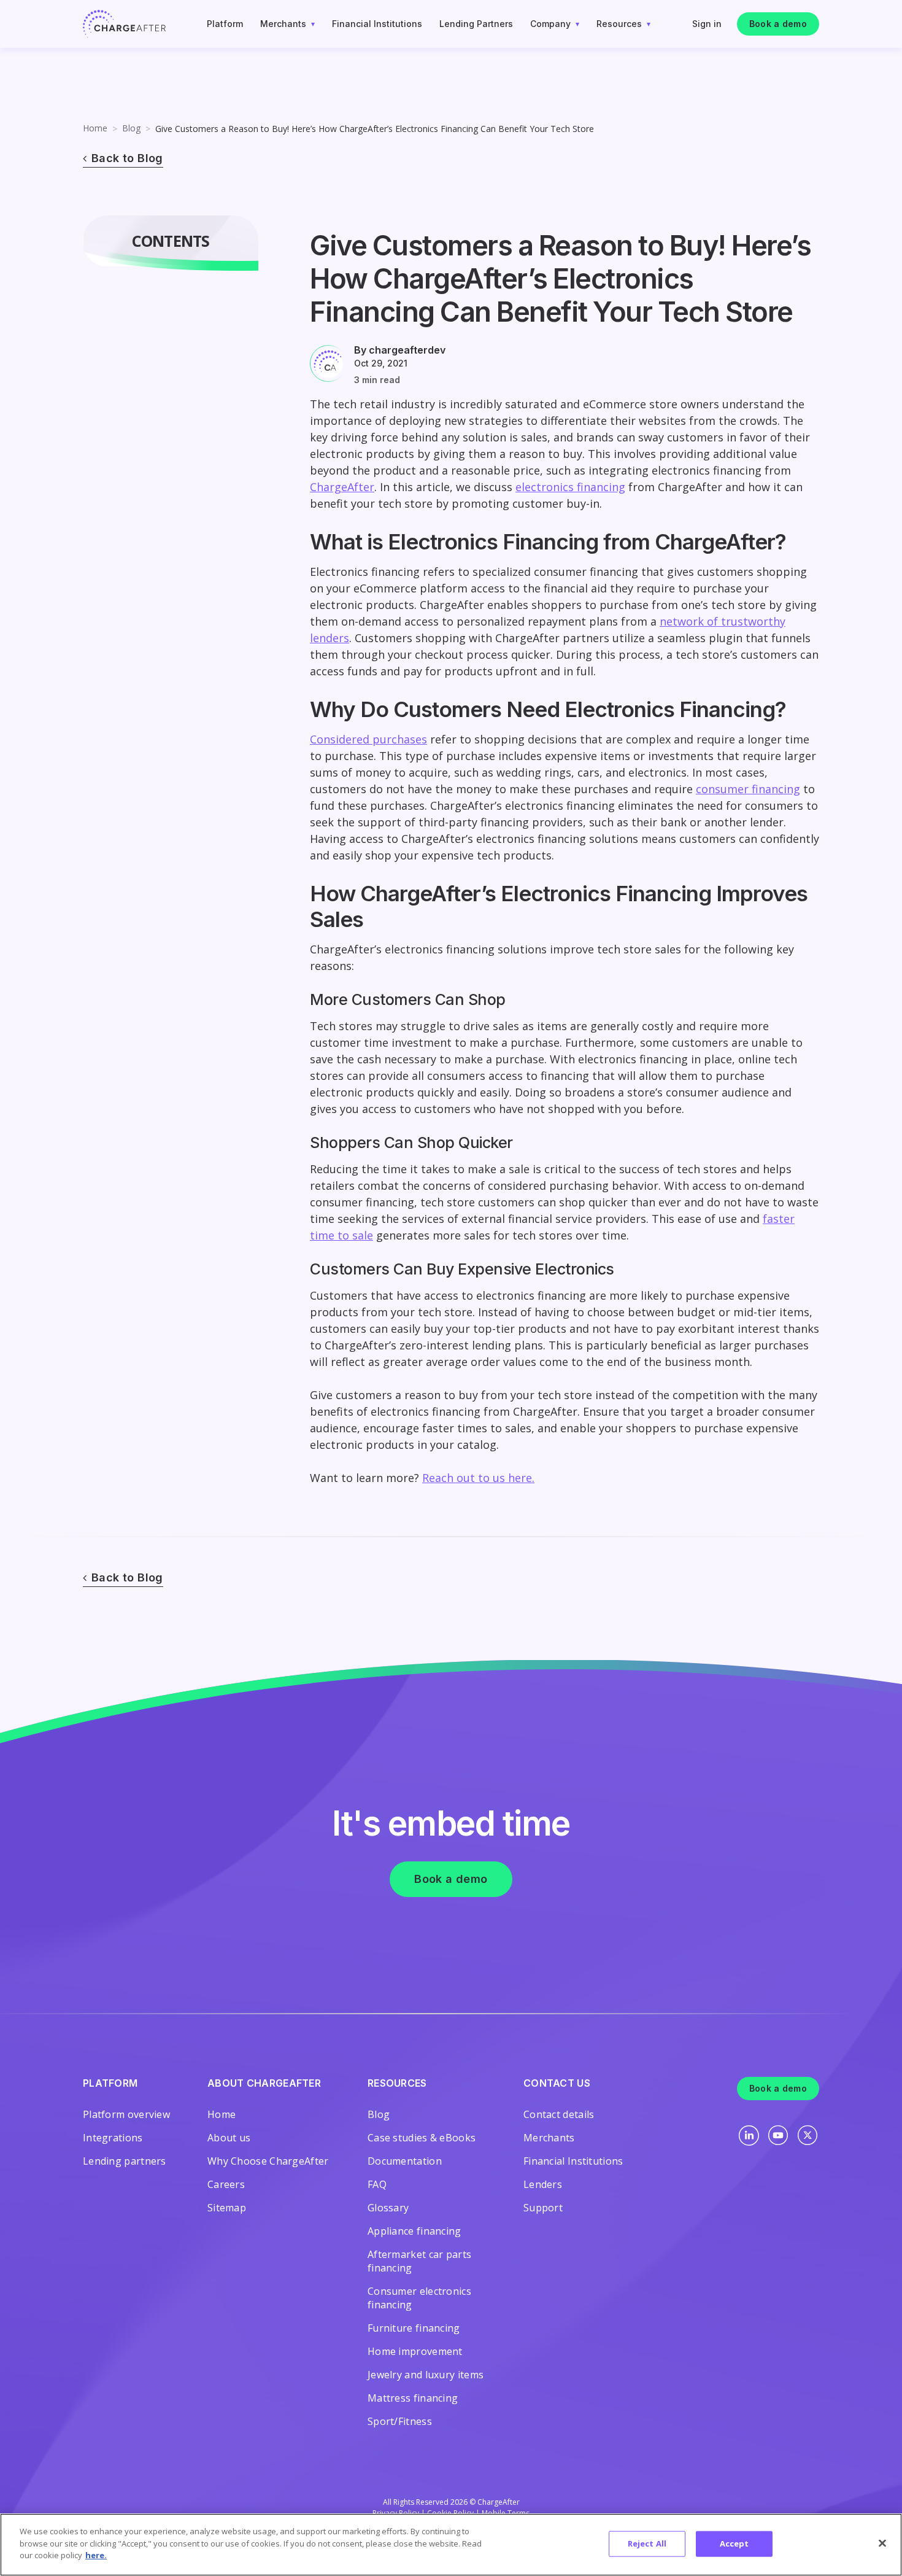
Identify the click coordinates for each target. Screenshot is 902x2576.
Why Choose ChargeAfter (268, 2161)
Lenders (543, 2184)
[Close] (882, 2543)
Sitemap (227, 2208)
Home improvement (415, 2351)
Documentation (405, 2161)
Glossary (388, 2208)
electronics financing (570, 487)
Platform (225, 24)
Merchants (283, 24)
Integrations (113, 2138)
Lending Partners (476, 24)
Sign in (707, 24)
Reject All (647, 2543)
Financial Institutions (377, 24)
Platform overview (126, 2114)
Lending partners (125, 2161)
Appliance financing (414, 2231)
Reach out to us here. (478, 1478)
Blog (131, 128)
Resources (619, 24)
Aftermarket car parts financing (419, 2261)
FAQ (377, 2184)
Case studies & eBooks (422, 2138)
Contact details (559, 2114)
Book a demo (778, 24)
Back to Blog (127, 158)
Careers (226, 2184)
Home (95, 128)
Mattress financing (413, 2398)
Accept (734, 2543)
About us (229, 2138)
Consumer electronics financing (419, 2298)
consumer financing (748, 789)
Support (543, 2208)
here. (96, 2555)
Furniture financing (414, 2328)
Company (550, 24)
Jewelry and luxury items (426, 2375)
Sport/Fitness (400, 2421)
